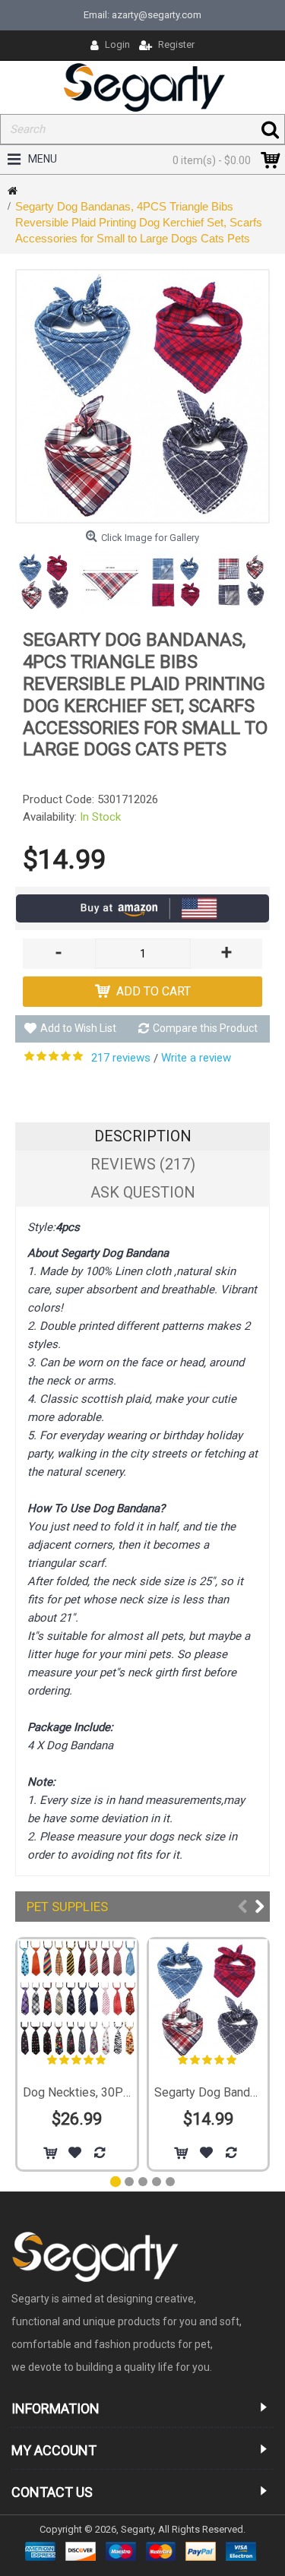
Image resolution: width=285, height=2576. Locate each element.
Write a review (196, 1058)
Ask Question (143, 1192)
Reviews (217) (143, 1164)
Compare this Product (205, 1028)
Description (143, 1136)
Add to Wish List (78, 1028)
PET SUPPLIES (67, 1907)
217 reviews (121, 1058)
